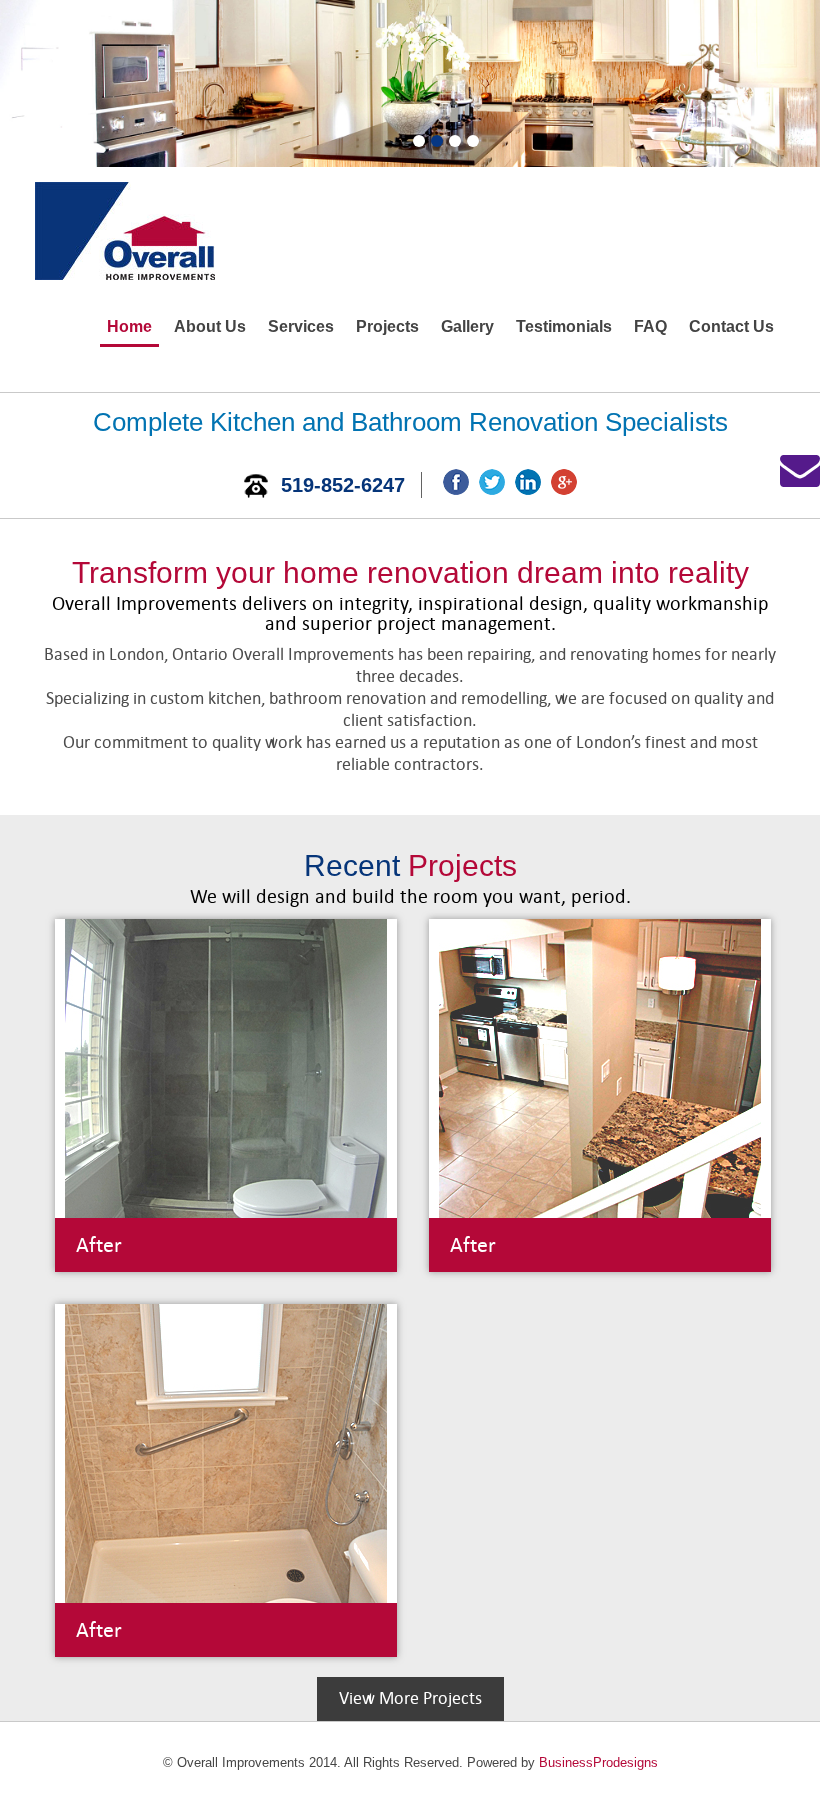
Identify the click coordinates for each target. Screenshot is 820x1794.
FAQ (650, 326)
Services (301, 326)
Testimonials (564, 326)
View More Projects (410, 1698)
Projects (387, 326)
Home (129, 326)
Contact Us (731, 326)
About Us (210, 326)
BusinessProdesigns (598, 1762)
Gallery (467, 326)
